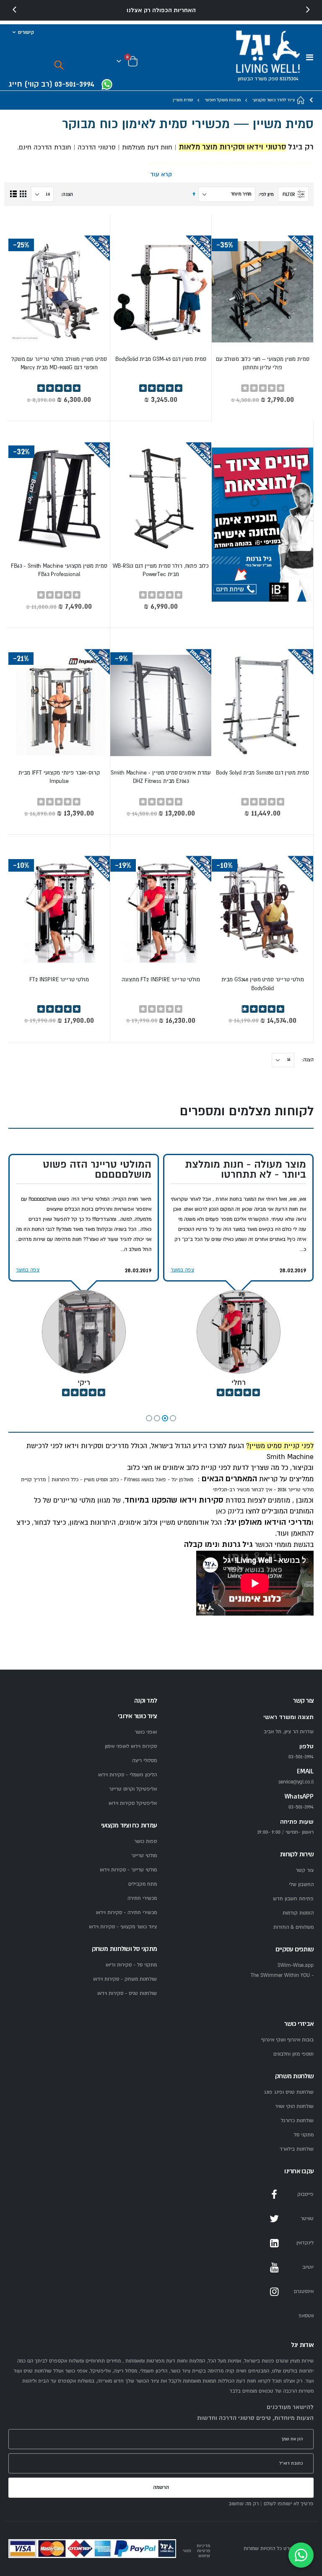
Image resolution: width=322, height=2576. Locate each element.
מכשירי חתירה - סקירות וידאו (126, 1913)
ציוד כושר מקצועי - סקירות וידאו (123, 1927)
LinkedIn (274, 2243)
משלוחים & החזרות (293, 1927)
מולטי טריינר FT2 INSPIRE (59, 980)
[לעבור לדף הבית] (301, 100)
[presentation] (15, 10)
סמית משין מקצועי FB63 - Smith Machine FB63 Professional (59, 570)
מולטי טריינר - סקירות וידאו (128, 1870)
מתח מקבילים (143, 1884)
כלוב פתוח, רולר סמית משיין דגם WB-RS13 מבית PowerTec (161, 570)
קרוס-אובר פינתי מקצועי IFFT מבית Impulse (59, 777)
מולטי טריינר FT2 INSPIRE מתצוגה (161, 980)
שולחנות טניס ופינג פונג (289, 2092)
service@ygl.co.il (296, 1782)
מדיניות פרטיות (203, 2548)
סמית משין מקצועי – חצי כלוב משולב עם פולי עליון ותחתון (263, 363)
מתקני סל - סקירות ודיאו (131, 1965)
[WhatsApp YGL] (107, 85)
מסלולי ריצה (144, 1761)
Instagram (274, 2292)
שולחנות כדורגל (297, 2121)
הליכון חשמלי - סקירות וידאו (127, 1775)
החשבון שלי (301, 1885)
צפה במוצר (182, 1270)
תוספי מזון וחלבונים (293, 2054)
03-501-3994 (301, 1807)
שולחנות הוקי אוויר (294, 2106)
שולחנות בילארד (297, 2149)
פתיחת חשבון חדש (293, 1899)
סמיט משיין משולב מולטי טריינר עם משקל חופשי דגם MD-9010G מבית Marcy (59, 363)
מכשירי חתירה (142, 1898)
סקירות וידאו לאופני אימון (131, 1746)
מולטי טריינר (144, 1856)
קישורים (26, 32)
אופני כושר (146, 1732)
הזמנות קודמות (298, 1913)
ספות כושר (145, 1841)
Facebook (274, 2195)
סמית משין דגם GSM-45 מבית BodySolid (161, 359)
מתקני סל (304, 2135)
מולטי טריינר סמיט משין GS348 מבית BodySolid (263, 984)
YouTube (274, 2267)
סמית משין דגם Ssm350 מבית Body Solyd (262, 773)
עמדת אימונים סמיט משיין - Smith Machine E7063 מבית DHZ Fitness (161, 777)
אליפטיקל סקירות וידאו (133, 1803)
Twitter (274, 2219)
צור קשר (305, 1870)
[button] (173, 1418)
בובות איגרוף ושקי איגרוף (287, 2040)
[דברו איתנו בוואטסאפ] (301, 2555)
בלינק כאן (229, 1511)
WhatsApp (274, 2316)
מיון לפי (267, 194)
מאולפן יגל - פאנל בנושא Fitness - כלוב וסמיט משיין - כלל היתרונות (122, 1480)
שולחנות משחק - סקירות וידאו (125, 1979)
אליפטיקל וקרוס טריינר (133, 1789)
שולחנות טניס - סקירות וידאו (127, 1993)
